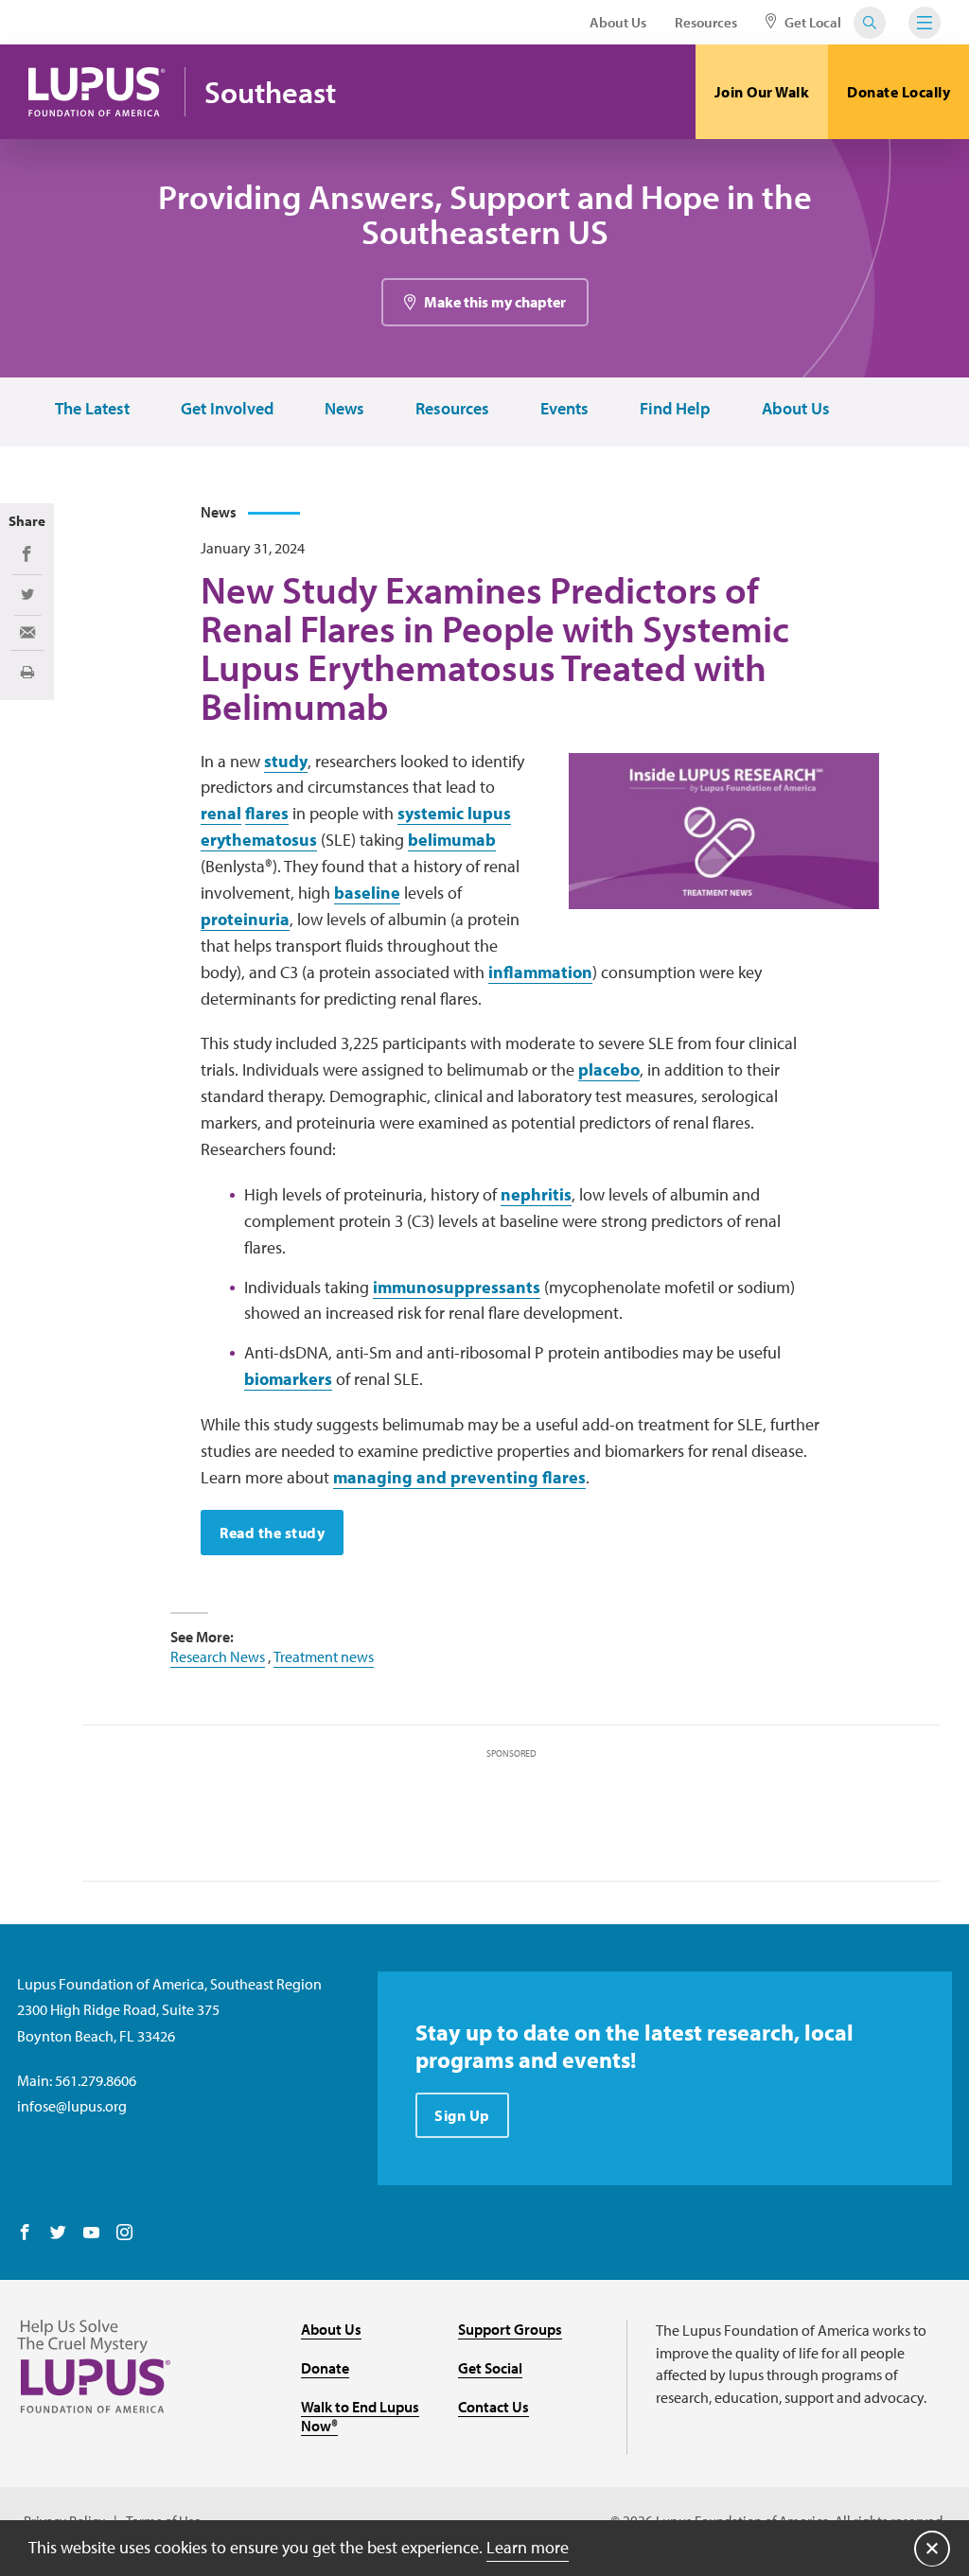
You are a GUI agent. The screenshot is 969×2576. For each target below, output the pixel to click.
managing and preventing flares (459, 1477)
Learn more (528, 2547)
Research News (218, 1656)
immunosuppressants (457, 1287)
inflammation (540, 972)
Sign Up (462, 2115)
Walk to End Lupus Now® (360, 2417)
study (286, 761)
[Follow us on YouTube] (91, 2234)
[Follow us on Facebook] (25, 2234)
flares (267, 813)
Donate (325, 2368)
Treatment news (324, 1656)
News (344, 409)
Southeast (270, 92)
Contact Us (493, 2407)
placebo (609, 1069)
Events (564, 409)
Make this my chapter (495, 302)
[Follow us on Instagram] (124, 2234)
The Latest (92, 409)
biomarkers (288, 1379)
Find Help (675, 409)
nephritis (536, 1194)
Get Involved (227, 409)
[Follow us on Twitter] (58, 2234)
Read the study (272, 1533)
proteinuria (245, 919)
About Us (618, 22)
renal (221, 813)
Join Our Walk (762, 92)
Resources (706, 22)
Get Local (811, 22)
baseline (367, 893)
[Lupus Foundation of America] (97, 92)
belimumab (452, 840)
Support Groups (510, 2329)
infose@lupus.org (72, 2106)
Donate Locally (899, 92)
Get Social (490, 2368)
